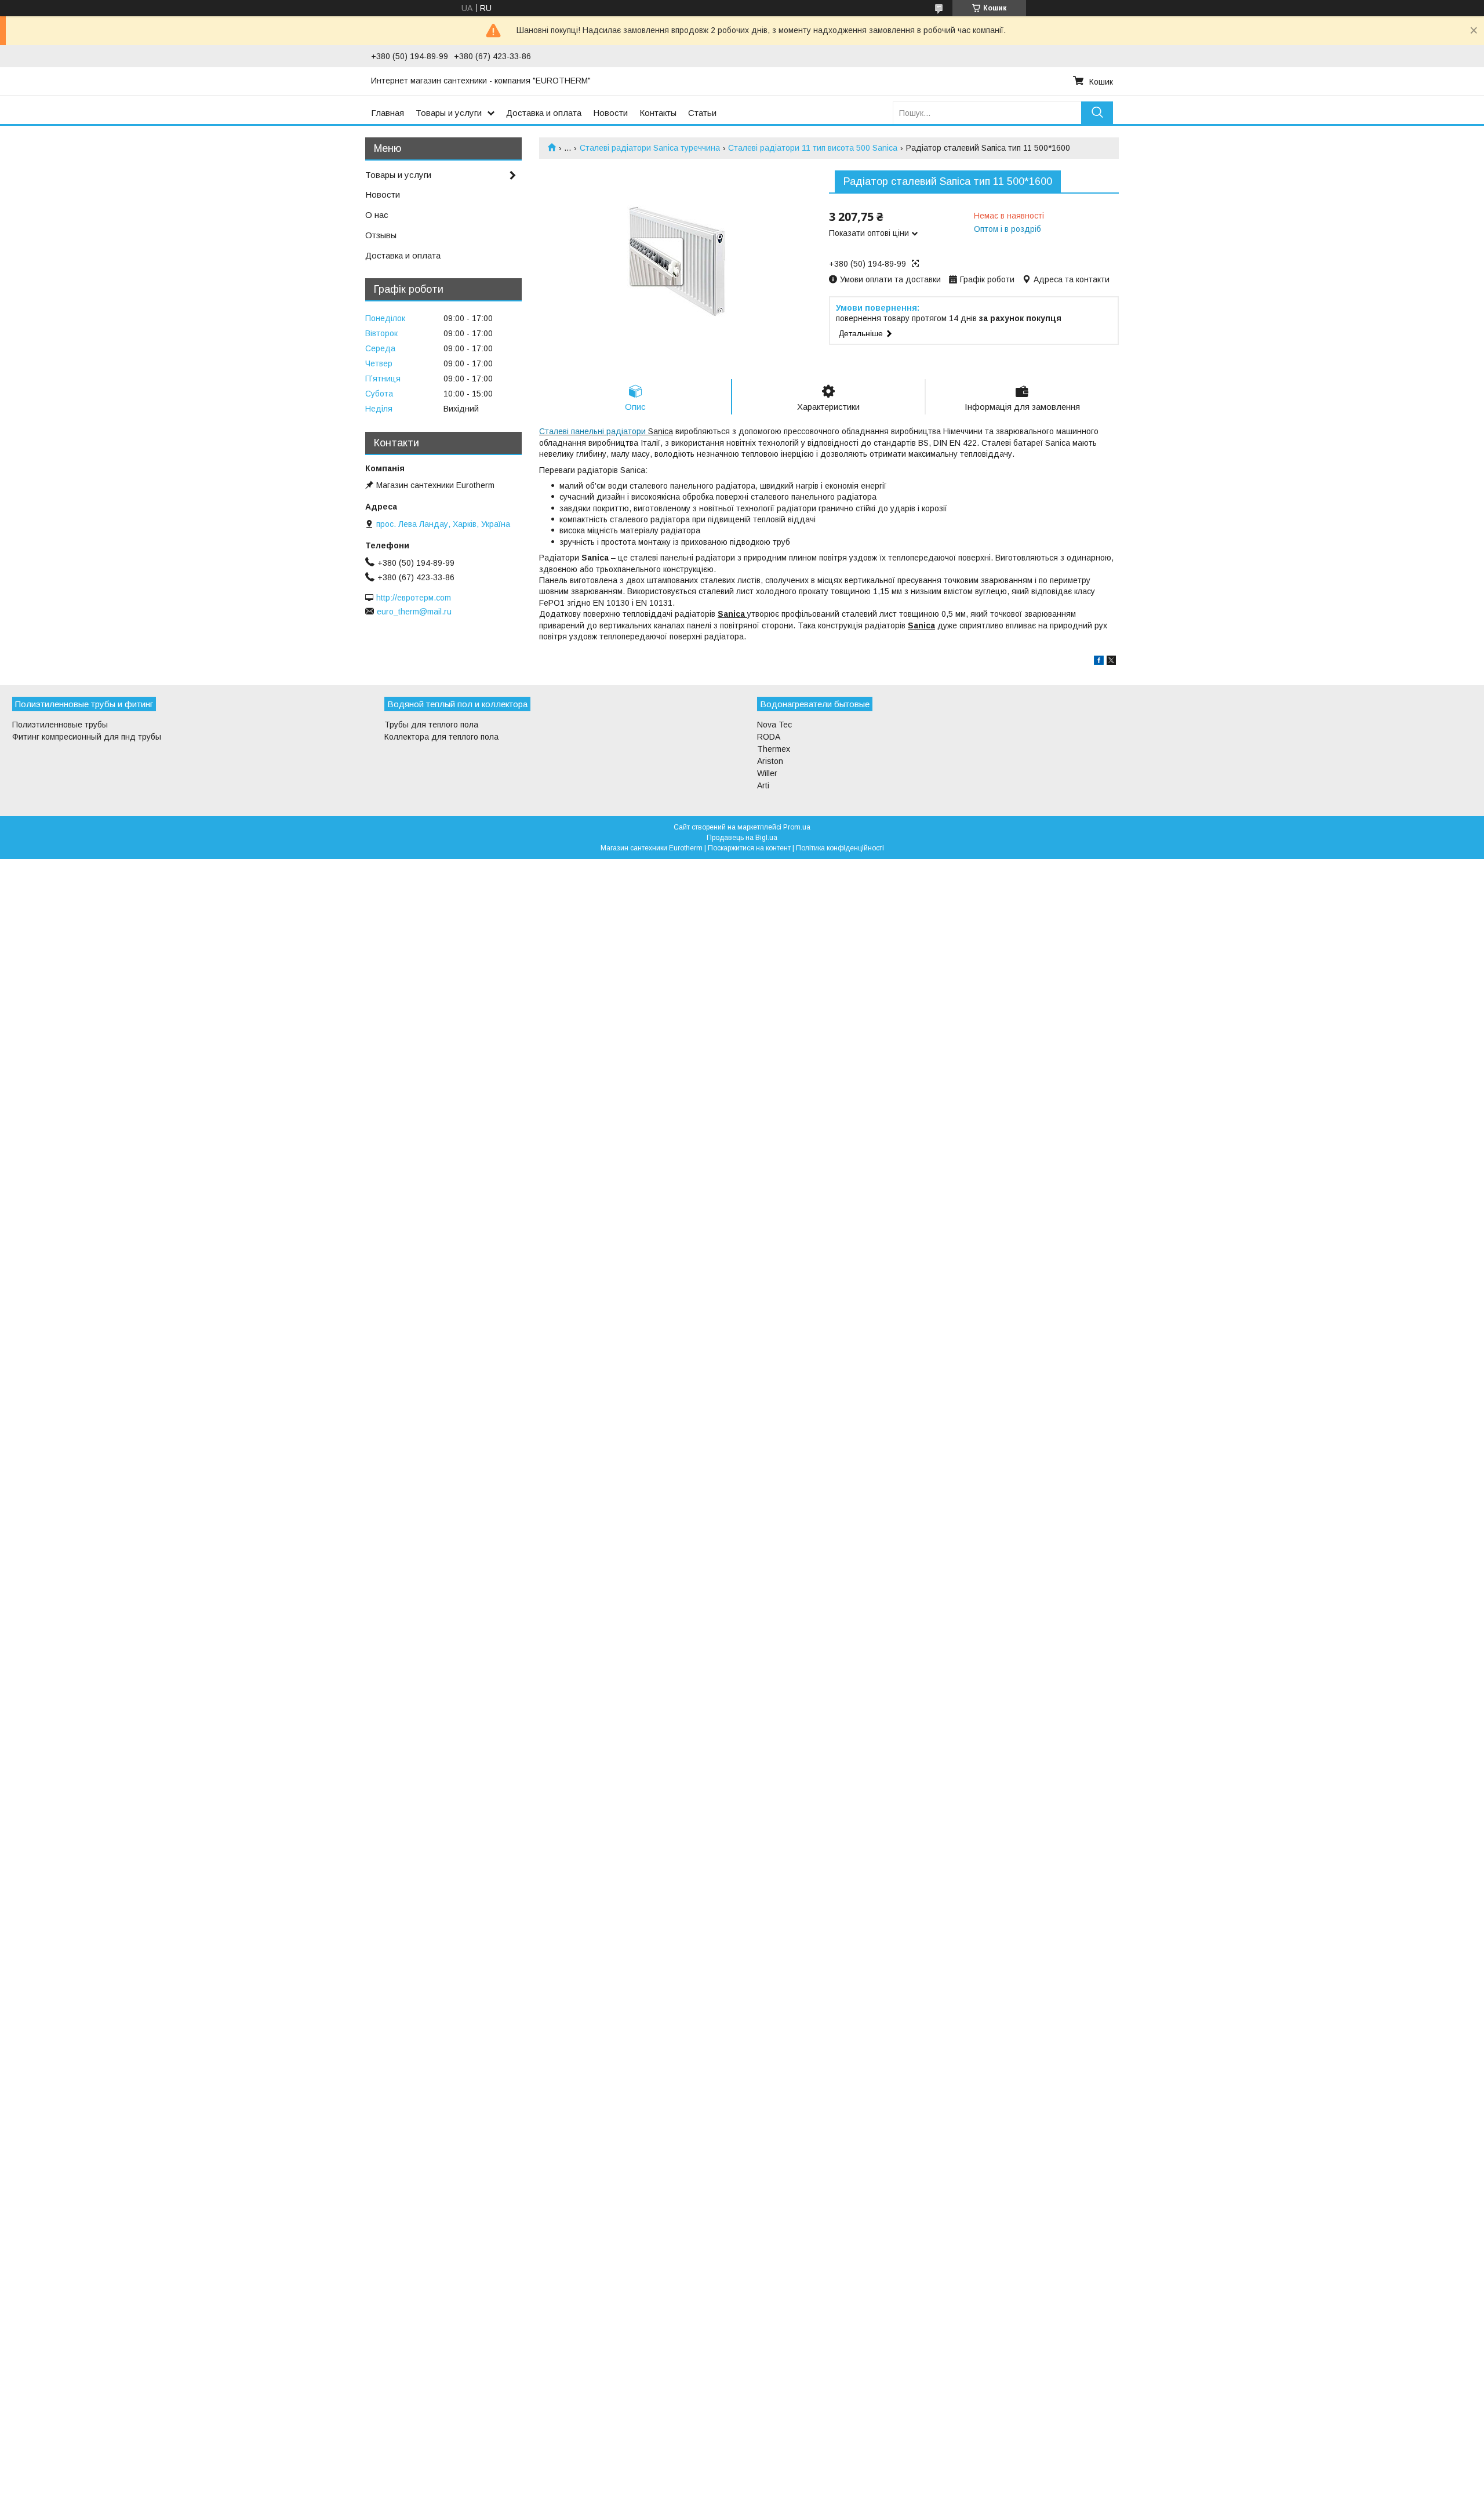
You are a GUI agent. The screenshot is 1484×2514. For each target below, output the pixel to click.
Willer (767, 773)
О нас (377, 215)
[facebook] (1099, 662)
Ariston (770, 761)
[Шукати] (1097, 113)
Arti (763, 785)
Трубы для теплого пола (431, 725)
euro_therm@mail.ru (414, 612)
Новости (610, 113)
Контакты (658, 113)
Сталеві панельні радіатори (592, 431)
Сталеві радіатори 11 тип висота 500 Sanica (813, 148)
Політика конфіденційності (840, 848)
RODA (769, 737)
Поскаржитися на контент (749, 848)
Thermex (774, 749)
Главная (388, 113)
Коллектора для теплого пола (441, 737)
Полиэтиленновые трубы (60, 725)
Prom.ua (797, 827)
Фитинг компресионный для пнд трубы (87, 737)
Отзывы (381, 235)
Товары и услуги (449, 113)
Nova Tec (774, 725)
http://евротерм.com (414, 598)
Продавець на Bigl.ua (742, 838)
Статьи (702, 113)
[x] (1111, 662)
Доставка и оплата (544, 113)
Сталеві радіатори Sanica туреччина (650, 148)
